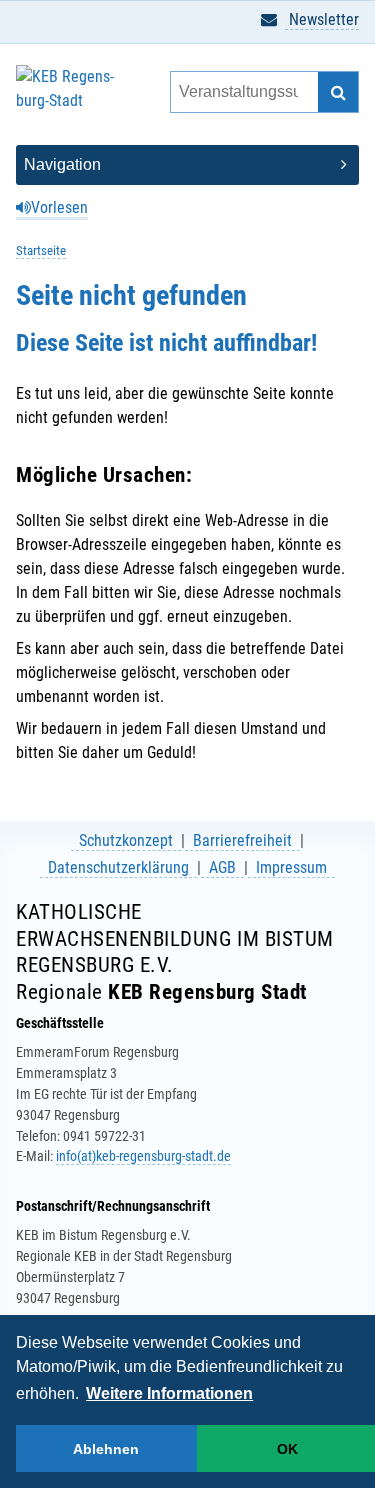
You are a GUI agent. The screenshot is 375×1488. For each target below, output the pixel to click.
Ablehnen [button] (106, 1449)
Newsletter (322, 19)
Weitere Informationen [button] (169, 1393)
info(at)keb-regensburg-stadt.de (143, 1156)
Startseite (41, 250)
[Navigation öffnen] (187, 165)
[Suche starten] (338, 92)
